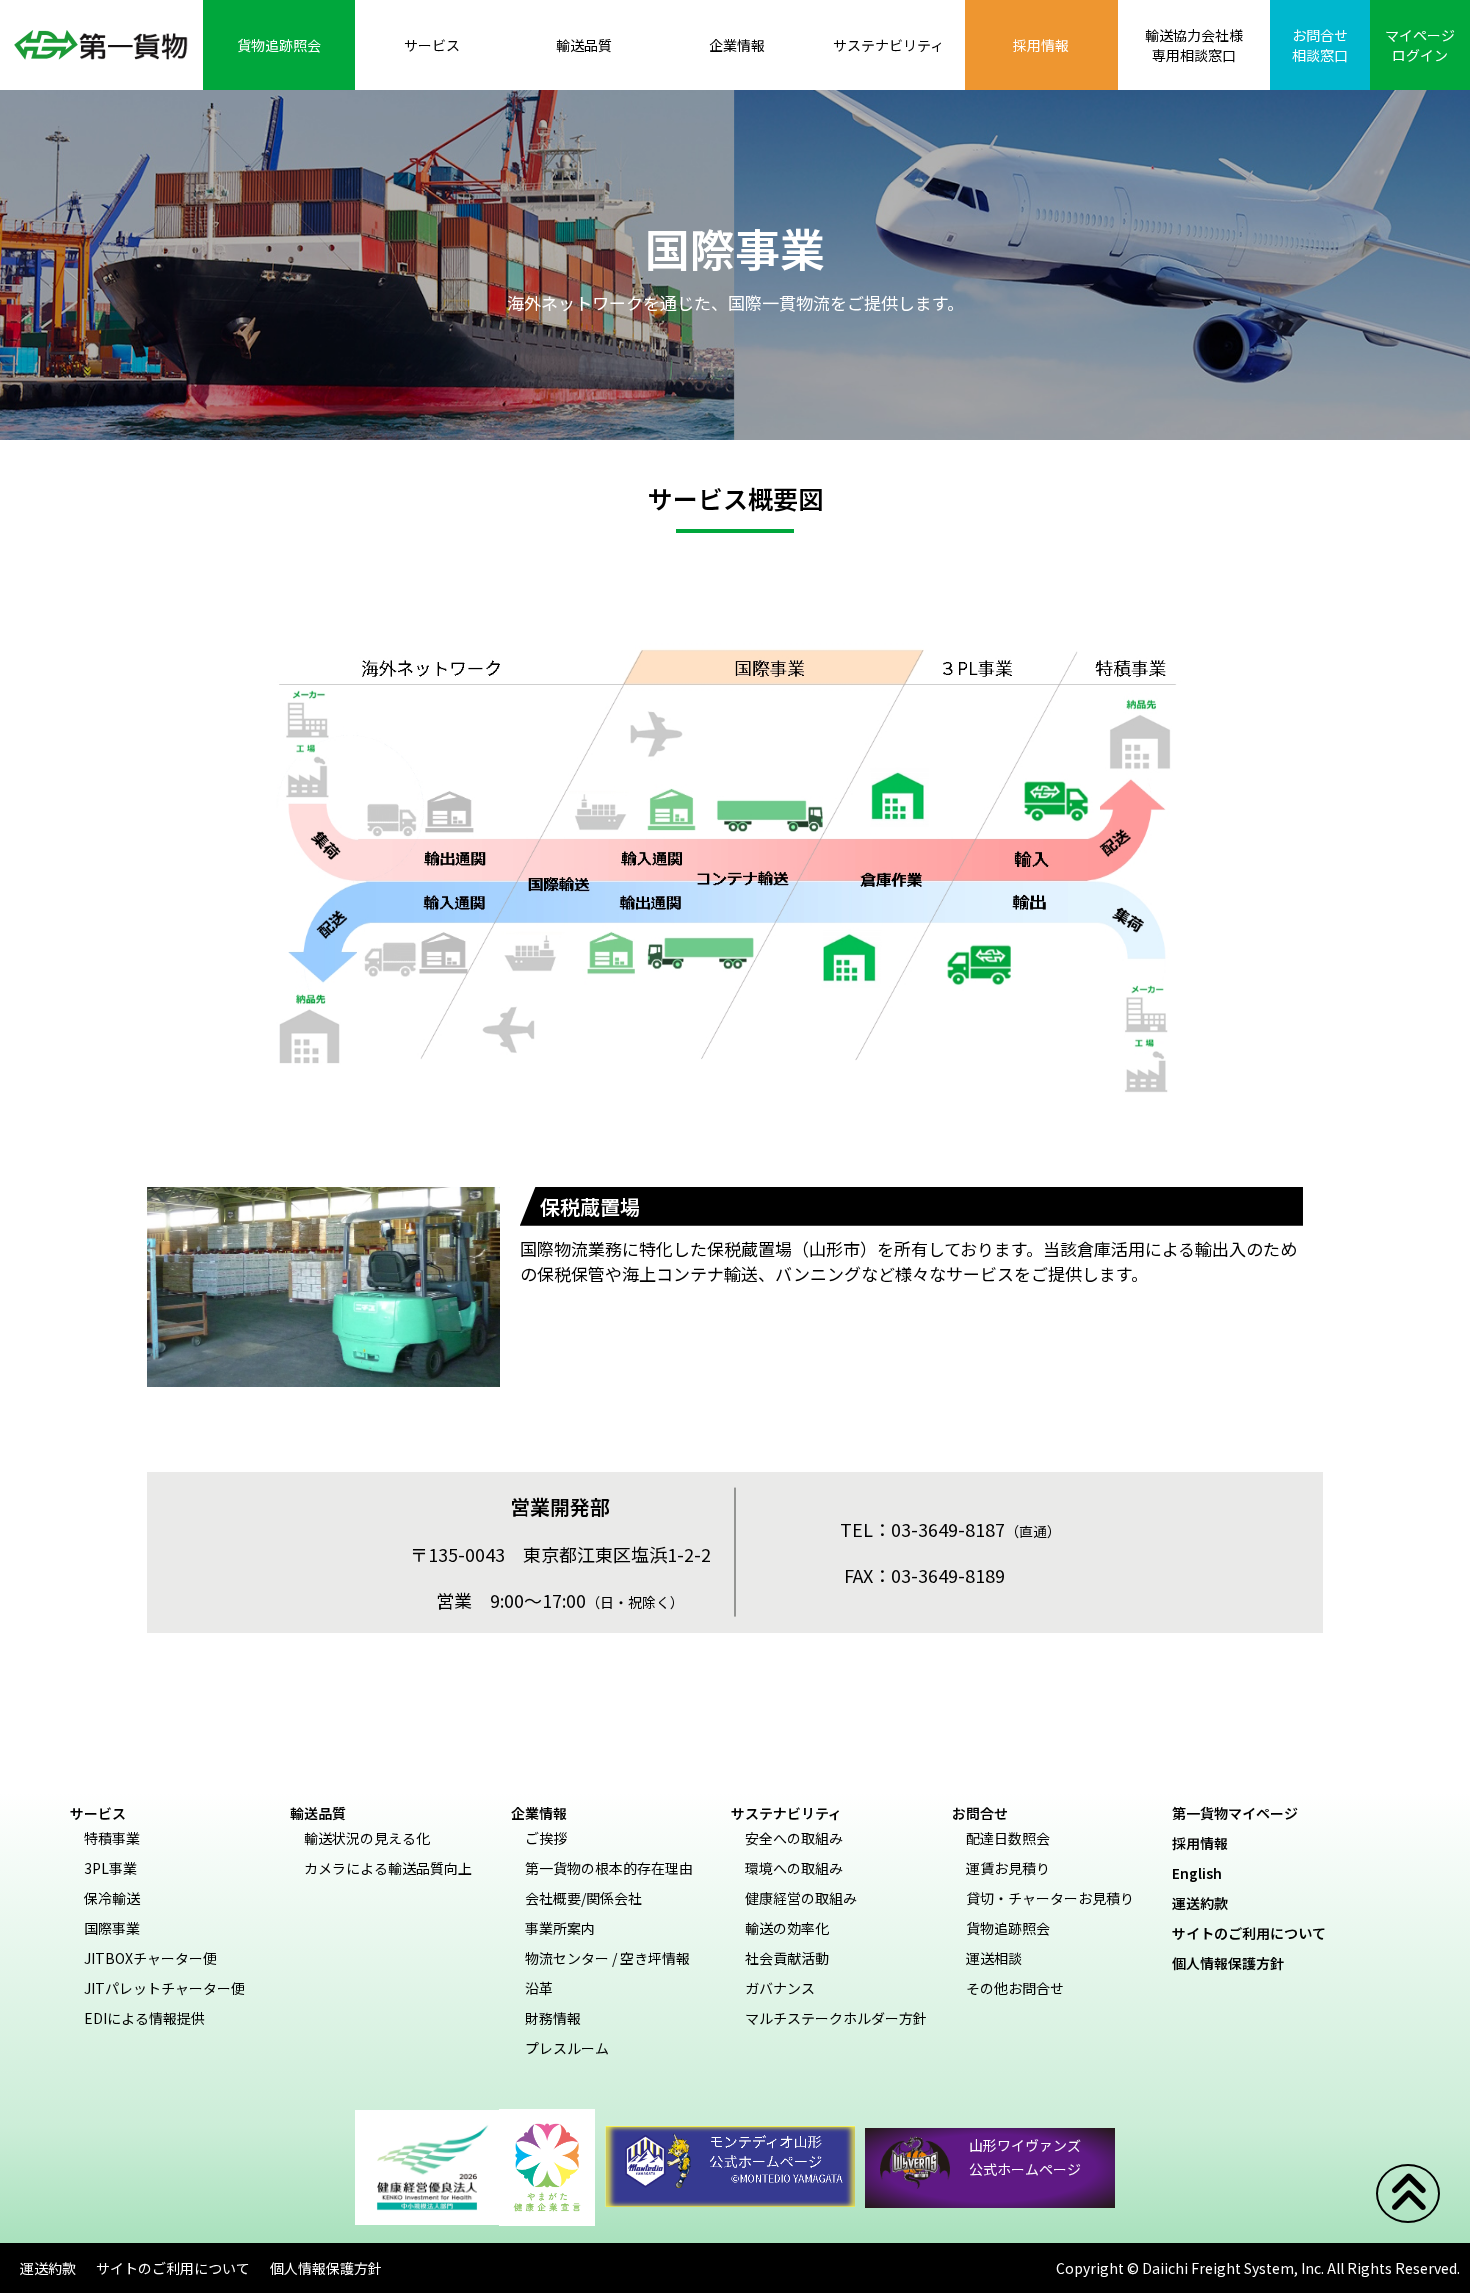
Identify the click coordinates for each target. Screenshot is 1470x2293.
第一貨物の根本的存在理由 (609, 1868)
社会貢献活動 (787, 1958)
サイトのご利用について (1256, 1933)
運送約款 (1207, 1903)
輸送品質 (318, 1813)
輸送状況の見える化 (367, 1838)
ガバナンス (780, 1988)
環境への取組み (794, 1868)
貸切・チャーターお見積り (1050, 1898)
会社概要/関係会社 (583, 1898)
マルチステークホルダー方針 (836, 2018)
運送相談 (994, 1958)
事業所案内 (560, 1928)
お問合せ (980, 1813)
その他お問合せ (1015, 1988)
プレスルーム (567, 2048)
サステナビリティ (786, 1813)
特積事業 (112, 1838)
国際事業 (112, 1928)
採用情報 (1207, 1843)
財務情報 (553, 2018)
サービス (98, 1813)
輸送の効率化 (787, 1928)
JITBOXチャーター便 (150, 1958)
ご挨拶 (546, 1838)
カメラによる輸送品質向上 (388, 1868)
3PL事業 (110, 1868)
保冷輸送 (112, 1898)
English (1204, 1873)
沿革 (539, 1988)
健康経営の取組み (801, 1898)
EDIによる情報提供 (144, 2018)
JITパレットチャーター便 (164, 1988)
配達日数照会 (1008, 1838)
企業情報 (539, 1813)
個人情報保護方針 (1235, 1963)
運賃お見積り (1008, 1868)
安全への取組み (794, 1838)
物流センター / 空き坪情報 (607, 1958)
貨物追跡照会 (1008, 1928)
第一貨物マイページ (1242, 1813)
